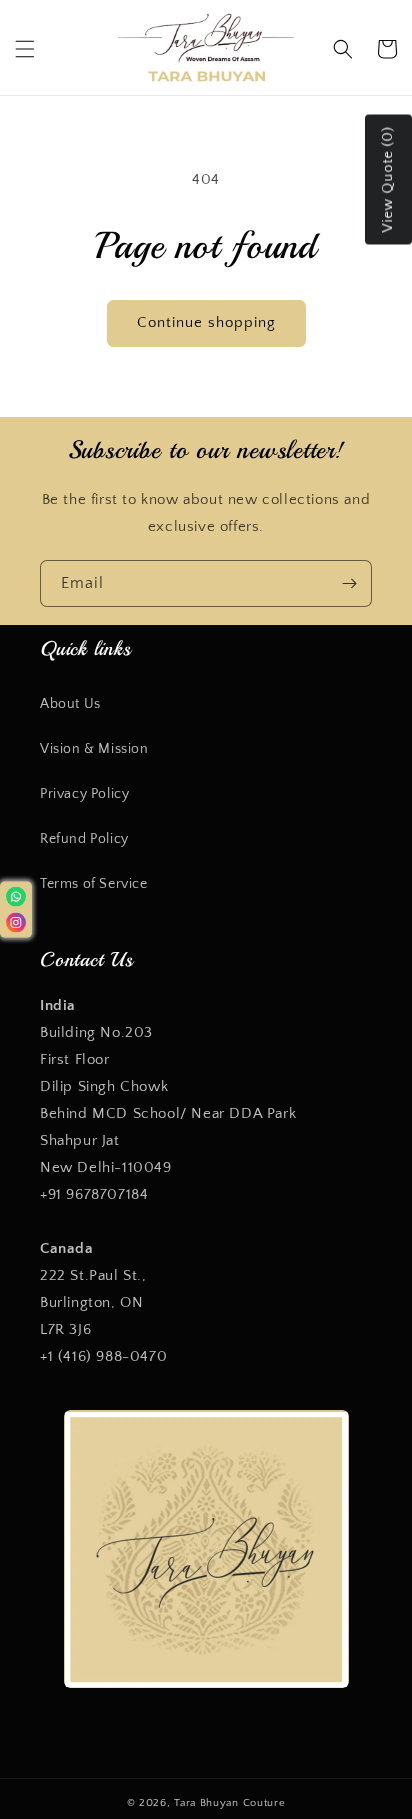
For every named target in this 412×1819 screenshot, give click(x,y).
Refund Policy (84, 839)
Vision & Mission (94, 749)
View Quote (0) (388, 179)
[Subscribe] (349, 583)
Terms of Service (94, 884)
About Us (70, 704)
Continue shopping (206, 322)
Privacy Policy (84, 794)
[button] (25, 49)
